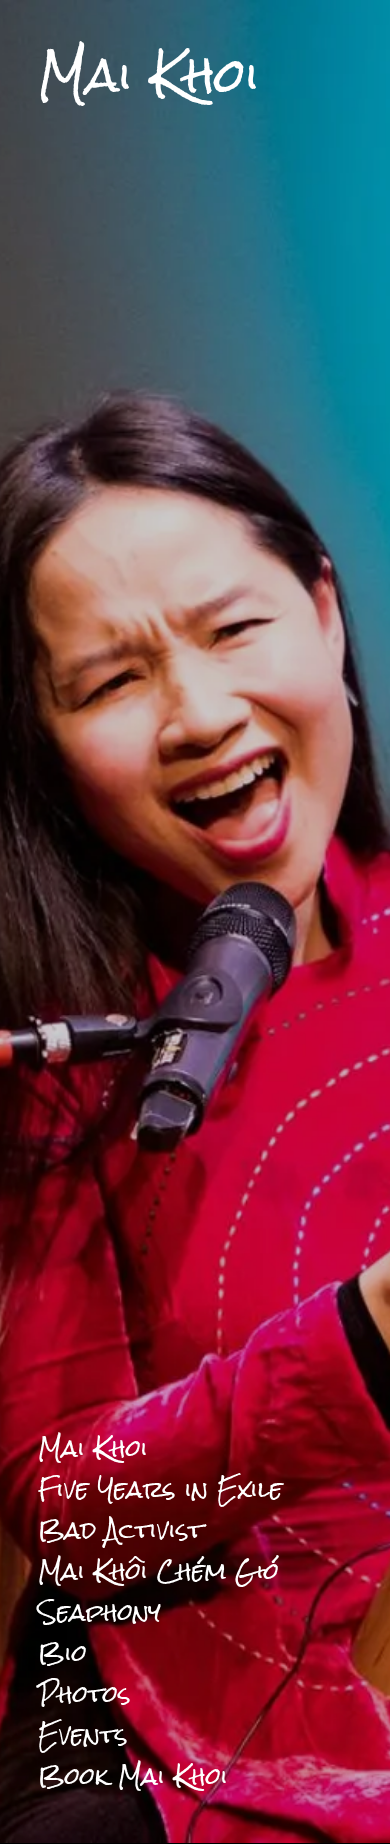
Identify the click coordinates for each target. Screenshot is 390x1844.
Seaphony (99, 1612)
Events (83, 1735)
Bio (62, 1653)
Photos (84, 1694)
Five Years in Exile (160, 1489)
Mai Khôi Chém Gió (158, 1571)
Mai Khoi (93, 1448)
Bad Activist (120, 1530)
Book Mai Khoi (133, 1776)
